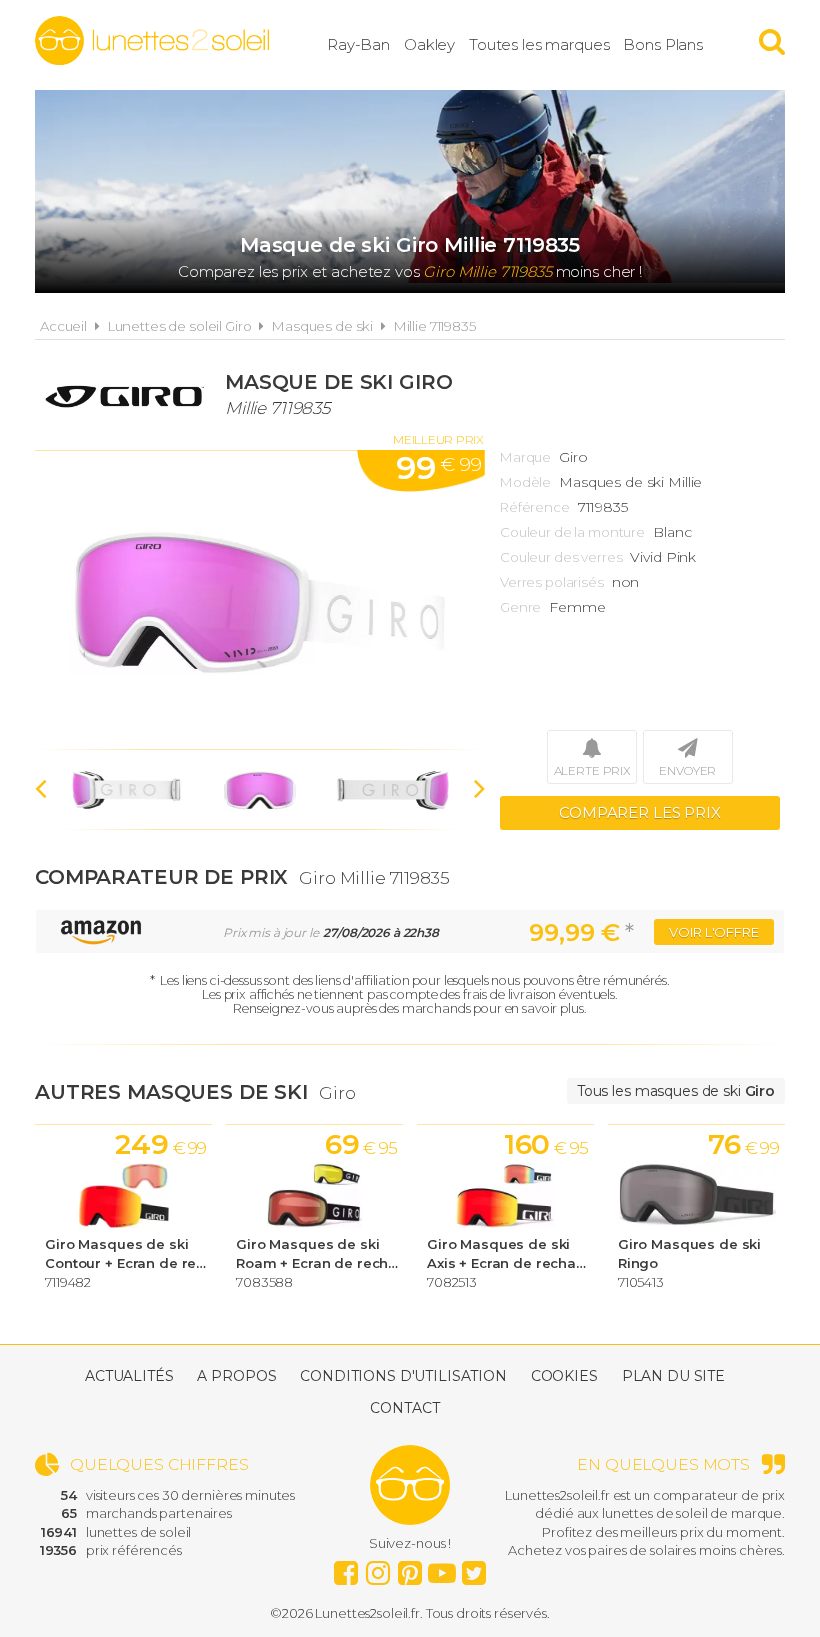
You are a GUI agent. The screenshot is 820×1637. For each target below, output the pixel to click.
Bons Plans (663, 44)
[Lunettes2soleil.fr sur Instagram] (378, 1568)
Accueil (63, 326)
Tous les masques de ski (676, 1091)
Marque (525, 457)
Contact (404, 1408)
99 (438, 467)
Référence (535, 507)
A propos (236, 1376)
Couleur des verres (561, 557)
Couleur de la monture (572, 532)
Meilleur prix (438, 439)
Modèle (525, 482)
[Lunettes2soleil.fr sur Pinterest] (410, 1568)
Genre (520, 607)
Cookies (564, 1376)
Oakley (429, 44)
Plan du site (673, 1376)
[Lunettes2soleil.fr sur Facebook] (346, 1568)
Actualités (129, 1376)
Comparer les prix (640, 812)
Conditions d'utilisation (403, 1376)
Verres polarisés (552, 582)
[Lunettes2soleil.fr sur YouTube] (442, 1568)
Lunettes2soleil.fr (152, 41)
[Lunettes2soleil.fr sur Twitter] (474, 1568)
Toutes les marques (539, 44)
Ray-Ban (358, 44)
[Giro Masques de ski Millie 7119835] (260, 600)
